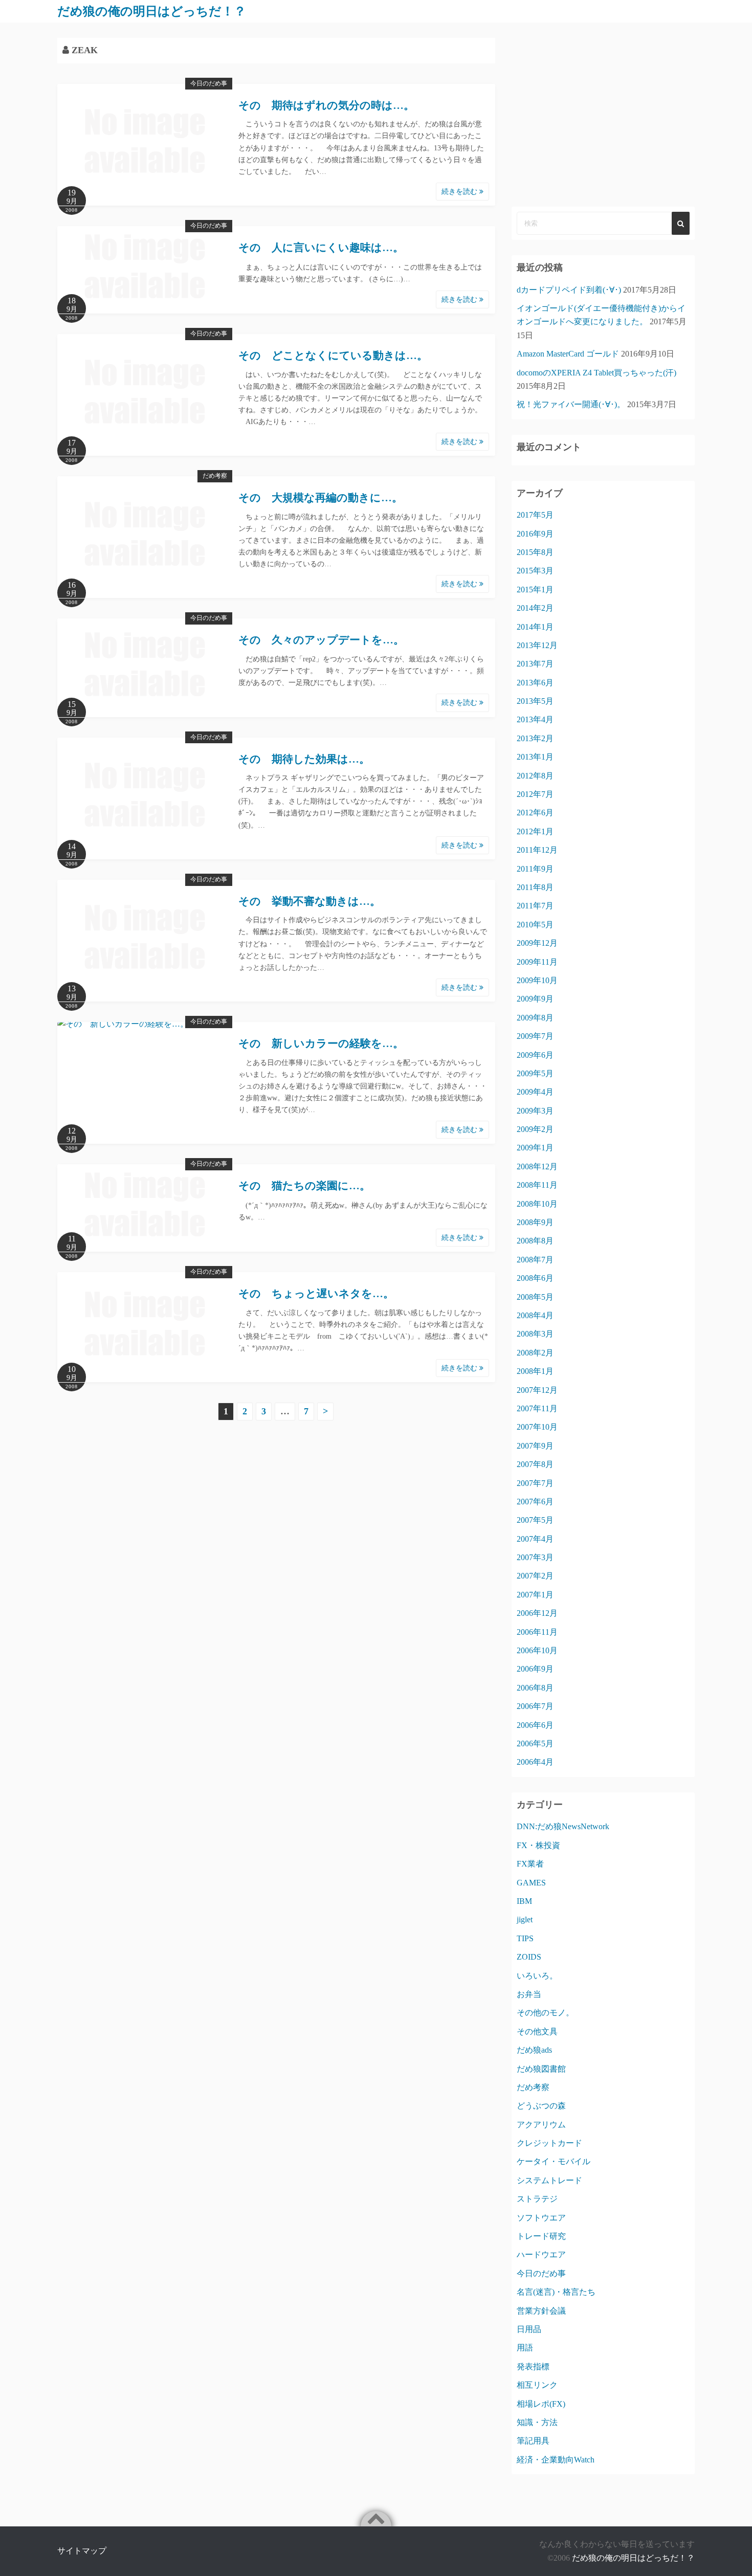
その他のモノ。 (545, 2013)
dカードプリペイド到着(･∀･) (569, 290)
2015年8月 (535, 552)
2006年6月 (535, 1725)
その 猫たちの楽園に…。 (304, 1186)
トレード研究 (541, 2236)
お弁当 (529, 1994)
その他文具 (537, 2031)
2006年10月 (537, 1650)
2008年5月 (535, 1297)
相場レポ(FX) (541, 2404)
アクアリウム (541, 2125)
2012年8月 (535, 776)
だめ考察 (215, 476)
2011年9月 (535, 869)
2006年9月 (535, 1669)
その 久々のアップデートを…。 (321, 640)
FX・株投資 (538, 1845)
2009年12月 (537, 943)
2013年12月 (537, 645)
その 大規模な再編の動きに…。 (320, 498)
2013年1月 (535, 757)
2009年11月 (537, 962)
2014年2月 (535, 608)
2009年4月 (535, 1092)
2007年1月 (535, 1595)
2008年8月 (535, 1241)
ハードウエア (541, 2255)
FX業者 (530, 1864)
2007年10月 (537, 1427)
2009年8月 (535, 1018)
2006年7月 (535, 1706)
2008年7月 (535, 1260)
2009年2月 (535, 1129)
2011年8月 (535, 887)
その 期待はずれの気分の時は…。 (326, 105)
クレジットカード (549, 2143)
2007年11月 (537, 1408)
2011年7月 (535, 906)
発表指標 (533, 2367)
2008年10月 (537, 1204)
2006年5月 (535, 1744)
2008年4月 (535, 1315)
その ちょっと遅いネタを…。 (316, 1294)
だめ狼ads (534, 2050)
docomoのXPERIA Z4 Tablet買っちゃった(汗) (596, 373)
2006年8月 (535, 1688)
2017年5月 (535, 515)
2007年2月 (535, 1576)
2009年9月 (535, 999)
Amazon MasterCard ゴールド (568, 354)
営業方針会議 (541, 2311)
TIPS (525, 1938)
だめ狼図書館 (541, 2069)
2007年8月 (535, 1464)
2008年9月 (535, 1222)
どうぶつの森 (541, 2106)
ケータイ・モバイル (554, 2161)
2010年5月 (535, 925)
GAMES (531, 1883)
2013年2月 (535, 738)
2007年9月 (535, 1446)
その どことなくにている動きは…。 (333, 356)
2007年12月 (537, 1390)
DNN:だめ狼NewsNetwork (563, 1826)
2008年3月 (535, 1334)
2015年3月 (535, 571)
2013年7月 (535, 664)
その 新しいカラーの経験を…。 (321, 1043)
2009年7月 (535, 1036)
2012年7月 (535, 794)
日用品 (529, 2329)
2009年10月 (537, 980)
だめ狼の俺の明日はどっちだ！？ (152, 11)
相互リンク (537, 2385)
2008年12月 (537, 1167)
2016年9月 (535, 534)
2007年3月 (535, 1557)
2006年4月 (535, 1762)
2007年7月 (535, 1483)
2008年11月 (537, 1185)
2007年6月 (535, 1502)
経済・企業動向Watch (556, 2460)
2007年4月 (535, 1539)
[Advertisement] (603, 115)
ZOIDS (529, 1957)
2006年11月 (537, 1632)
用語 (525, 2348)
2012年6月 (535, 813)
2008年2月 (535, 1353)
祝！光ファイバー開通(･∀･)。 (571, 404)
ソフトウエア (541, 2218)
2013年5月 (535, 701)
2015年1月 (535, 590)
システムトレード (549, 2180)
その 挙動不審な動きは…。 (309, 901)
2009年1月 (535, 1148)
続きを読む (460, 192)
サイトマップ (82, 2551)
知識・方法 (537, 2422)
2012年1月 (535, 831)
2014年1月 (535, 627)
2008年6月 (535, 1278)
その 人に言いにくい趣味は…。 (321, 248)
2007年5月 (535, 1520)
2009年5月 (535, 1073)
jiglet (525, 1919)
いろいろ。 (537, 1976)
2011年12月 (537, 850)
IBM (524, 1901)
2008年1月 (535, 1371)
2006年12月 (537, 1613)
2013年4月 (535, 719)
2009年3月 (535, 1111)
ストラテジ (537, 2199)
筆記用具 (533, 2441)
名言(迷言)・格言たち (556, 2292)
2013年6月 (535, 683)
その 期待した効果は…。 (304, 759)
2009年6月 (535, 1055)
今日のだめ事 (209, 83)
